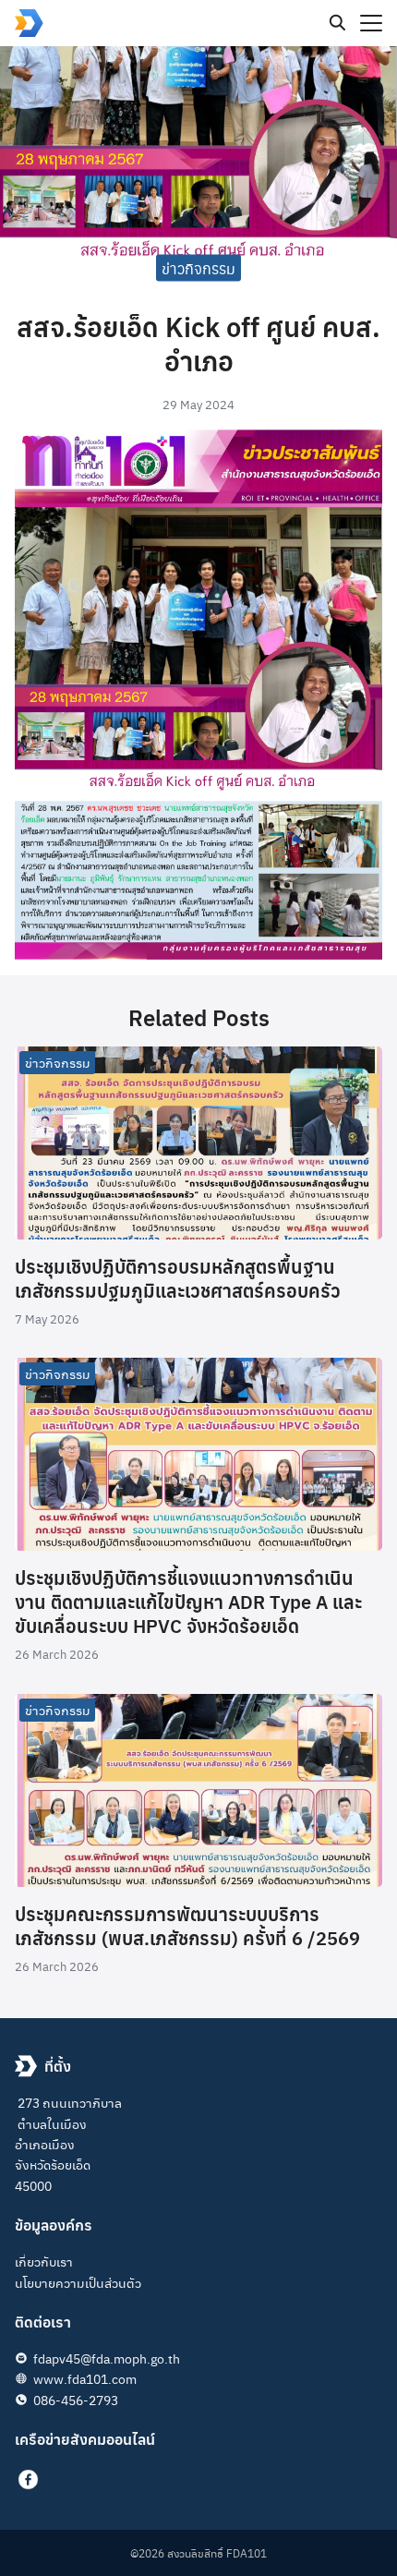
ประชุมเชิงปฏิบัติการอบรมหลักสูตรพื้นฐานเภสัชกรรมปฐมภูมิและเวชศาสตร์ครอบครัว (178, 1278)
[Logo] (29, 23)
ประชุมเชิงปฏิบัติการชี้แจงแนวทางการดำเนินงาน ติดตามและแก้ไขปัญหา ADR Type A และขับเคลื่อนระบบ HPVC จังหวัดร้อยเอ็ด (188, 1601)
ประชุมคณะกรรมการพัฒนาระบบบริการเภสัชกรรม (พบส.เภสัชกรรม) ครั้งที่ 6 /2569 (187, 1925)
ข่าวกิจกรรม (198, 267)
